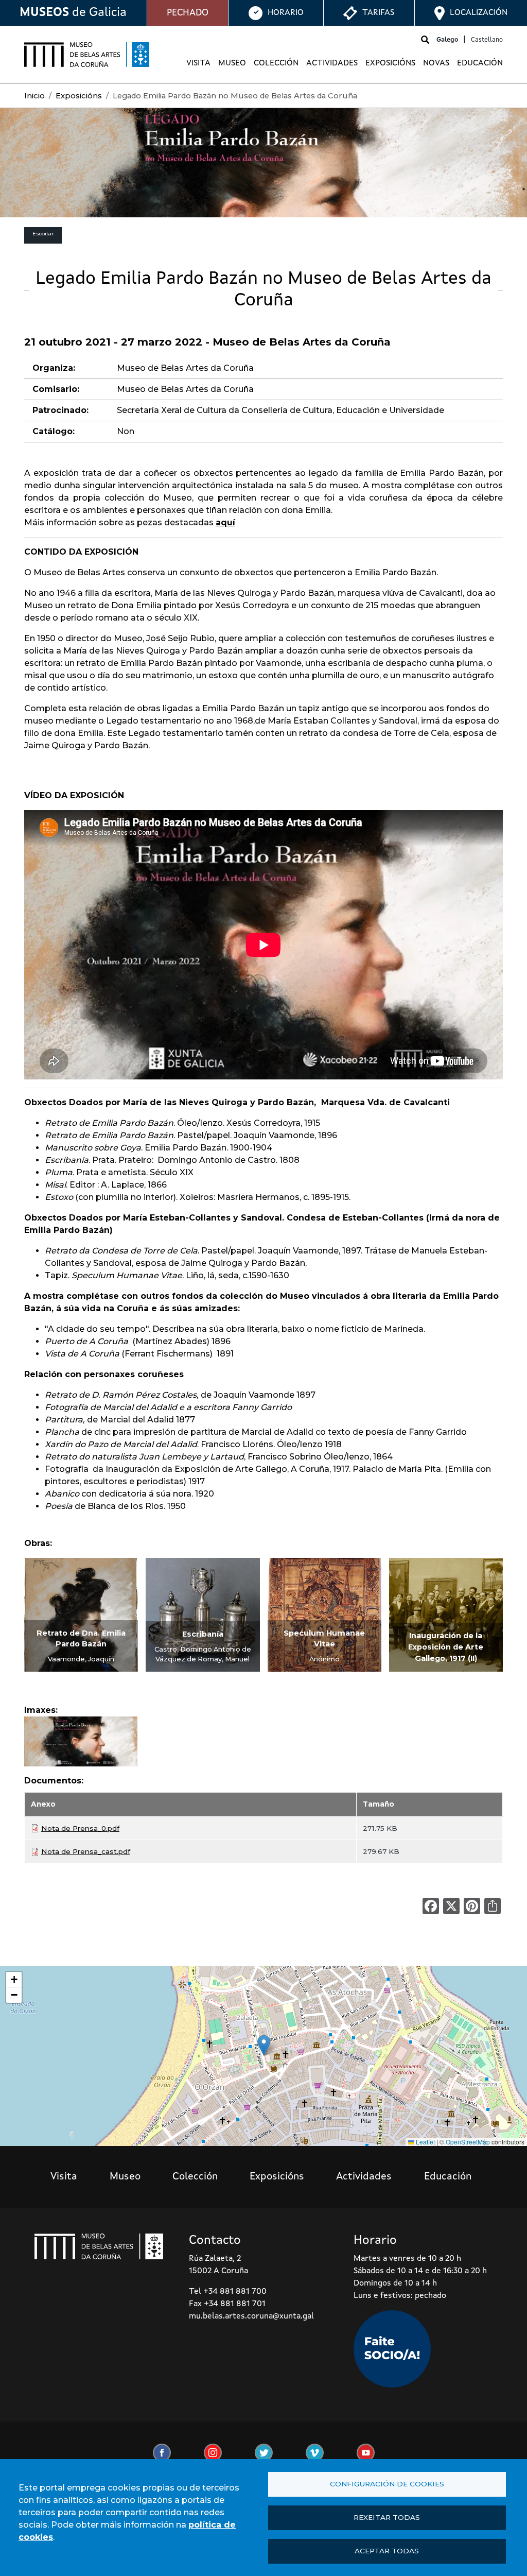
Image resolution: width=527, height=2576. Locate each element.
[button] (81, 1745)
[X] (451, 1906)
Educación (480, 63)
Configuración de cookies (387, 2484)
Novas (436, 63)
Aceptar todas (387, 2551)
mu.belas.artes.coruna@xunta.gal (251, 2316)
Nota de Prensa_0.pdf (80, 1828)
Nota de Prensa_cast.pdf (86, 1851)
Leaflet (425, 2142)
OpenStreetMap (468, 2142)
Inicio (34, 96)
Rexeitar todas (387, 2517)
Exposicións (390, 63)
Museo (232, 63)
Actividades (332, 63)
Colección (276, 63)
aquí (225, 522)
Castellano (487, 40)
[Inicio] (87, 55)
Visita (198, 63)
